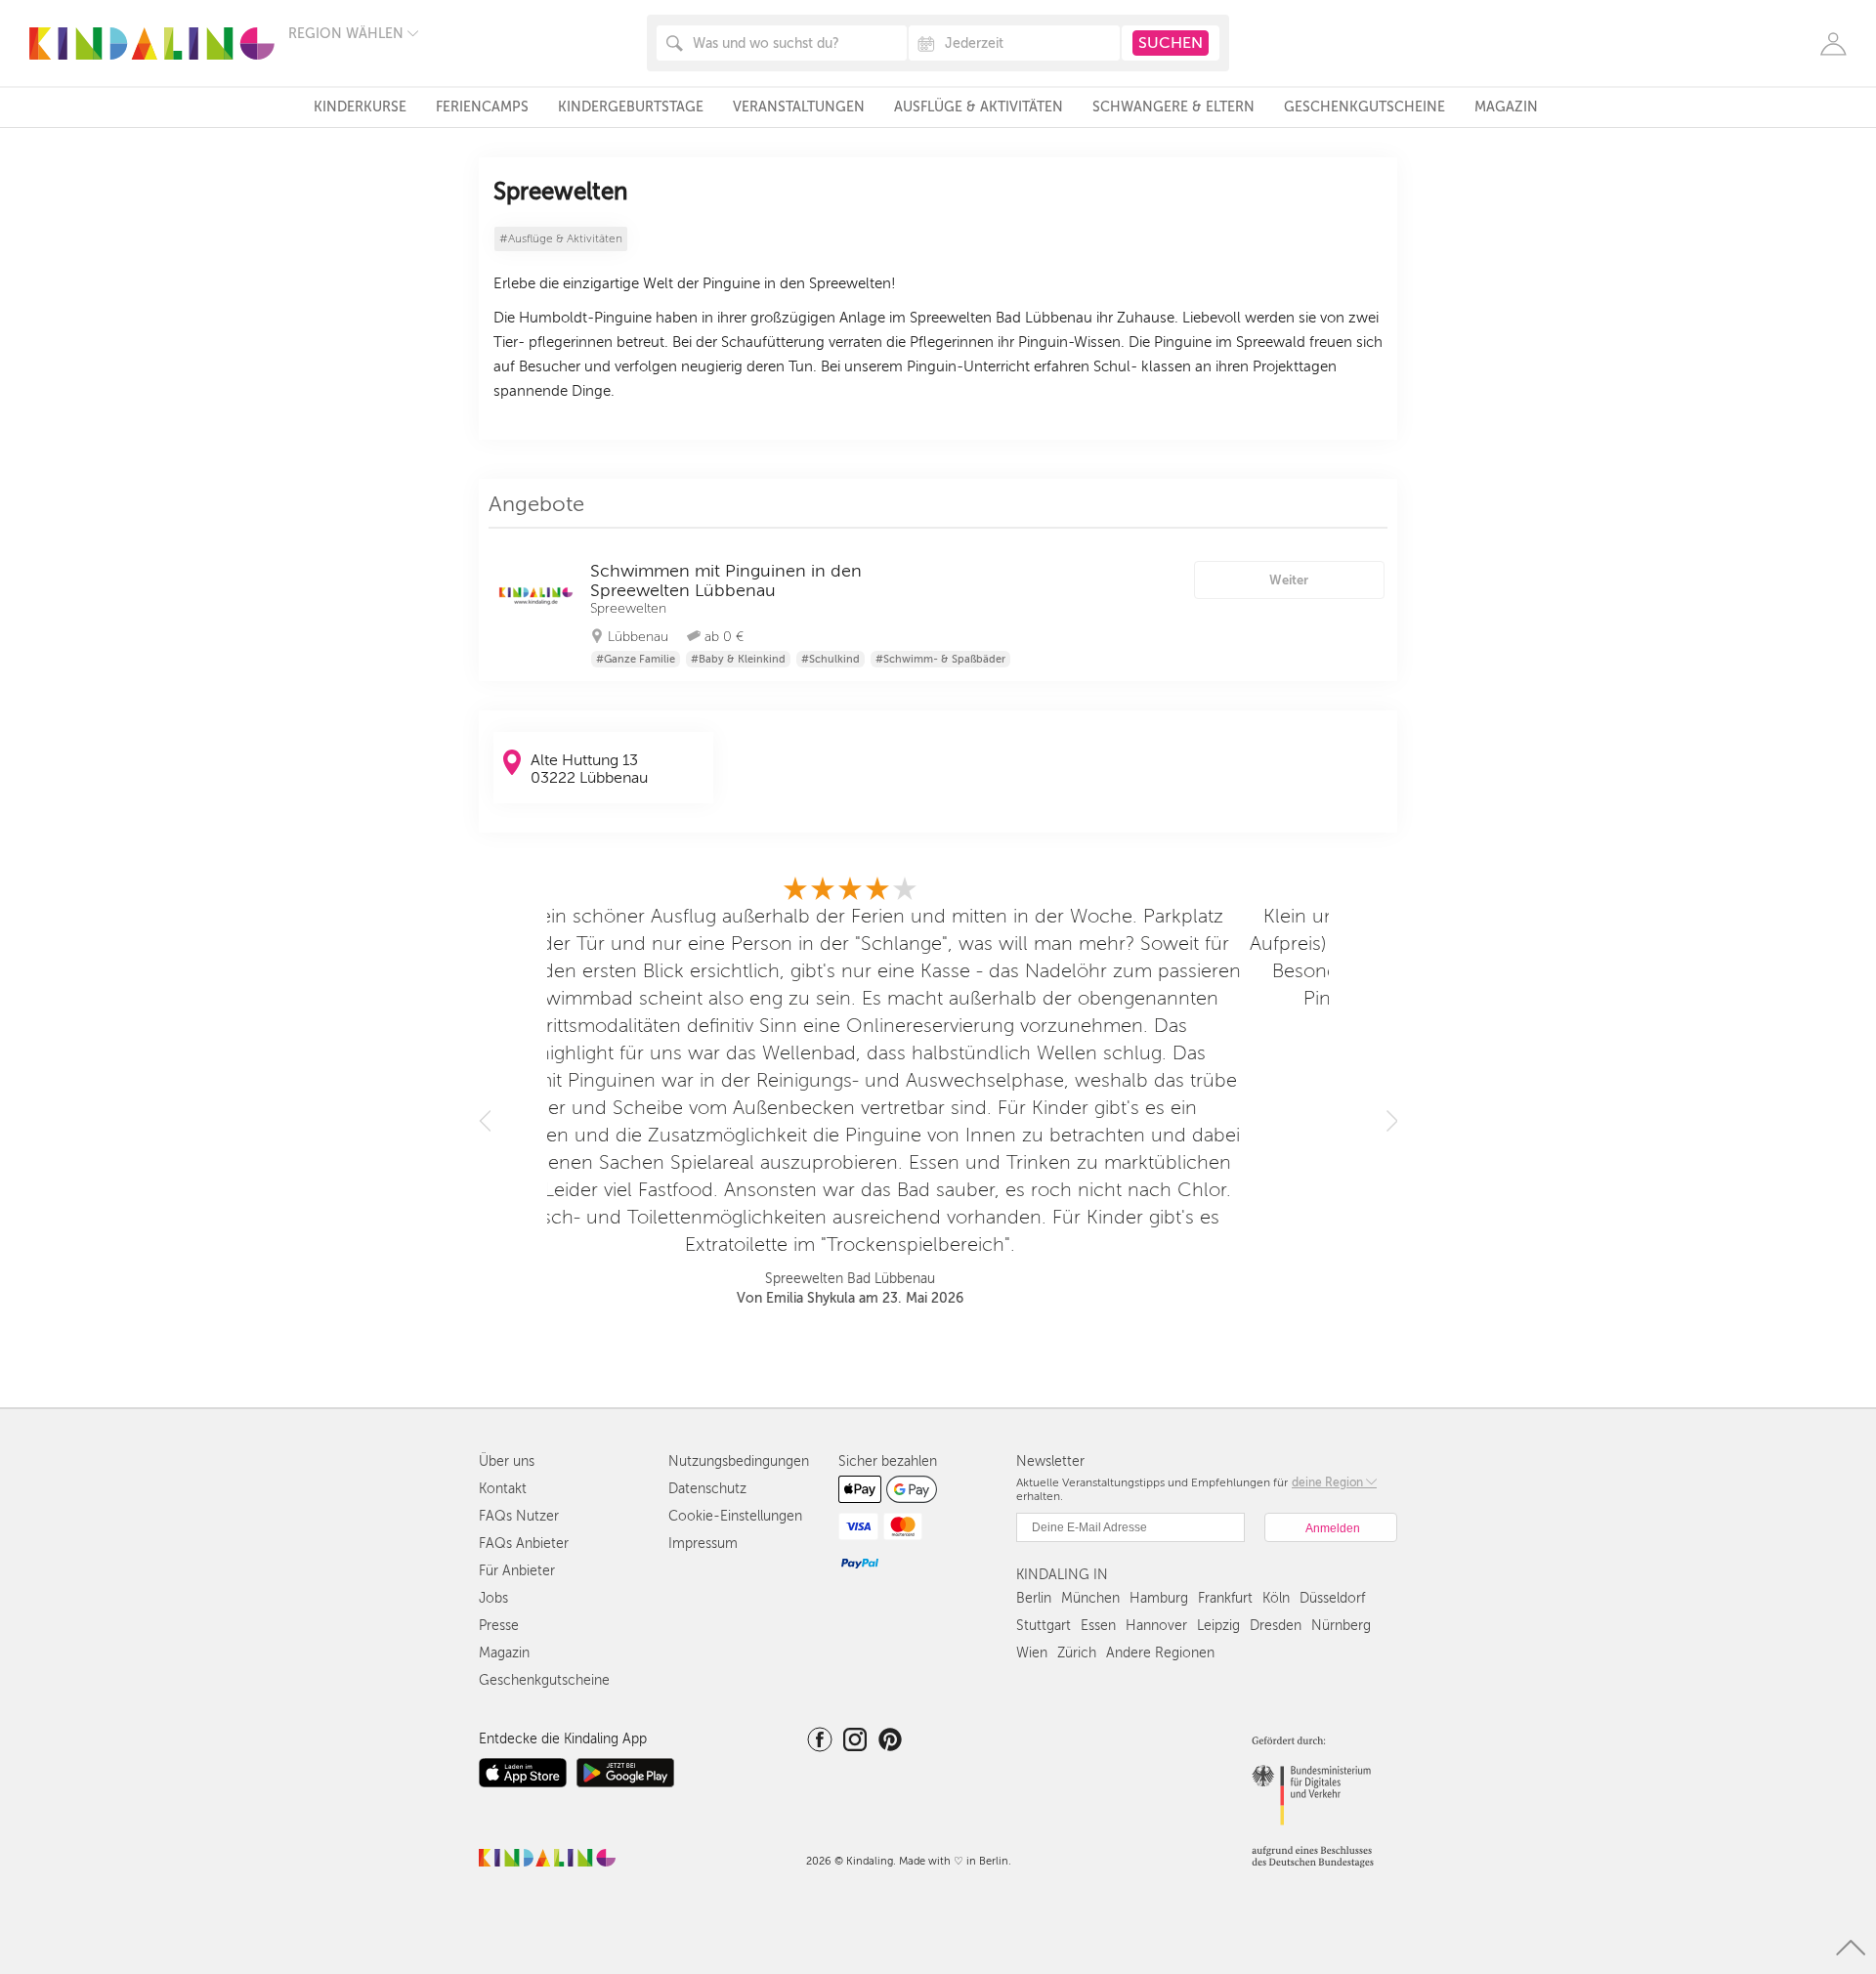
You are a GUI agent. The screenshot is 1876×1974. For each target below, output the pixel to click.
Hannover (1156, 1626)
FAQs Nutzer (519, 1516)
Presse (499, 1626)
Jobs (493, 1598)
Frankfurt (1225, 1598)
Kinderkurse (360, 107)
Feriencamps (482, 107)
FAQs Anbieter (524, 1544)
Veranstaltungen (799, 107)
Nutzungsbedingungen (739, 1461)
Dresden (1276, 1626)
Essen (1098, 1626)
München (1090, 1598)
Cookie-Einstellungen (735, 1516)
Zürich (1077, 1653)
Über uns (507, 1461)
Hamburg (1159, 1598)
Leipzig (1218, 1626)
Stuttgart (1044, 1626)
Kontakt (503, 1489)
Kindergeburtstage (631, 107)
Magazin (1506, 107)
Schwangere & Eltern (1173, 107)
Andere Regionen (1160, 1653)
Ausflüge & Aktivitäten (979, 107)
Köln (1276, 1598)
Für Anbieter (517, 1571)
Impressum (703, 1544)
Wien (1032, 1653)
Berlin (1034, 1598)
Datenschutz (707, 1489)
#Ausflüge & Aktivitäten (561, 239)
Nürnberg (1341, 1626)
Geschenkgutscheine (1364, 107)
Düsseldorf (1332, 1598)
